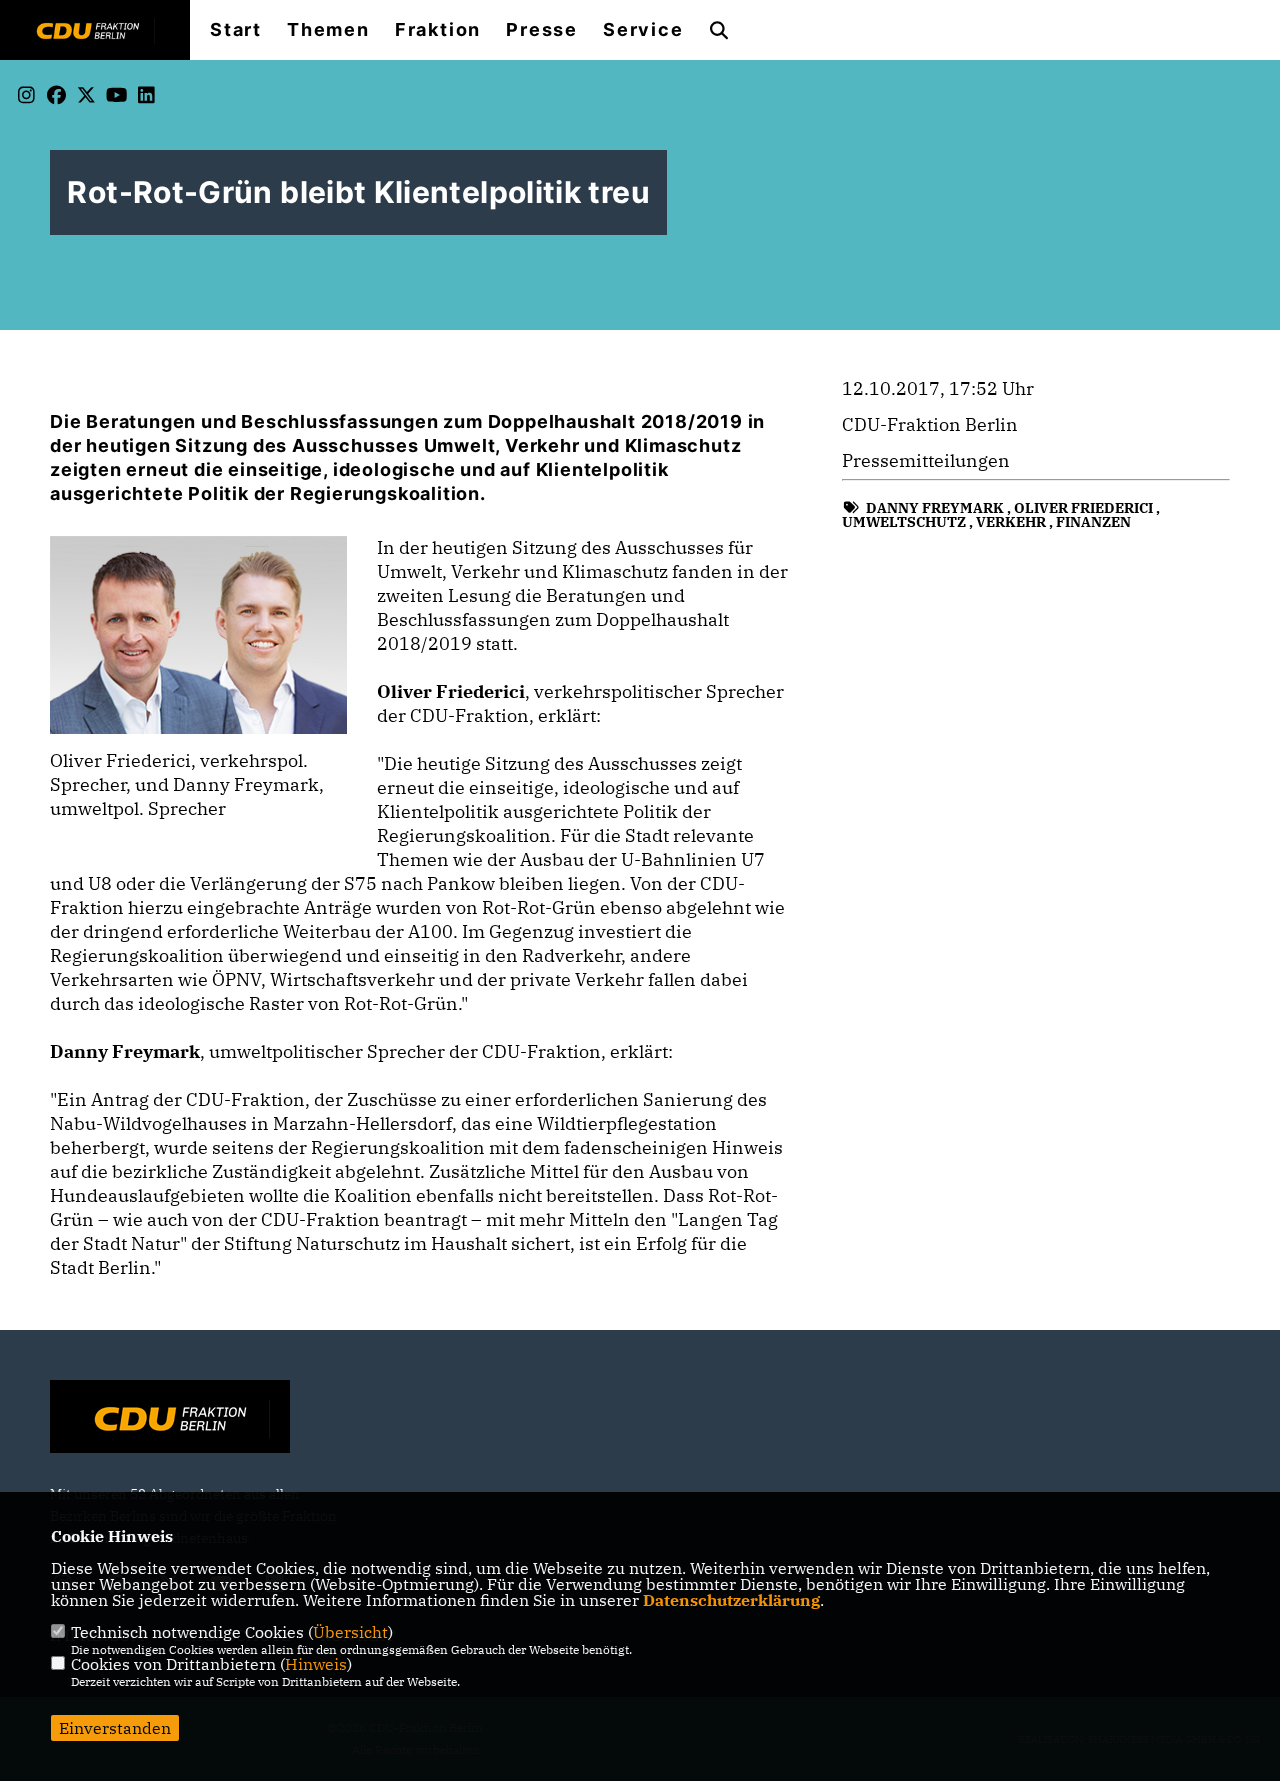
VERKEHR (1011, 522)
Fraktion (438, 30)
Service (643, 30)
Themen (328, 30)
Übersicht (350, 1632)
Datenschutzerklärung (731, 1600)
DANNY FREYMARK (935, 508)
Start (236, 30)
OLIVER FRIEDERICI (1083, 508)
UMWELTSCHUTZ (904, 522)
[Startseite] (170, 1419)
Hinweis (316, 1664)
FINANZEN (1093, 522)
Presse (542, 30)
